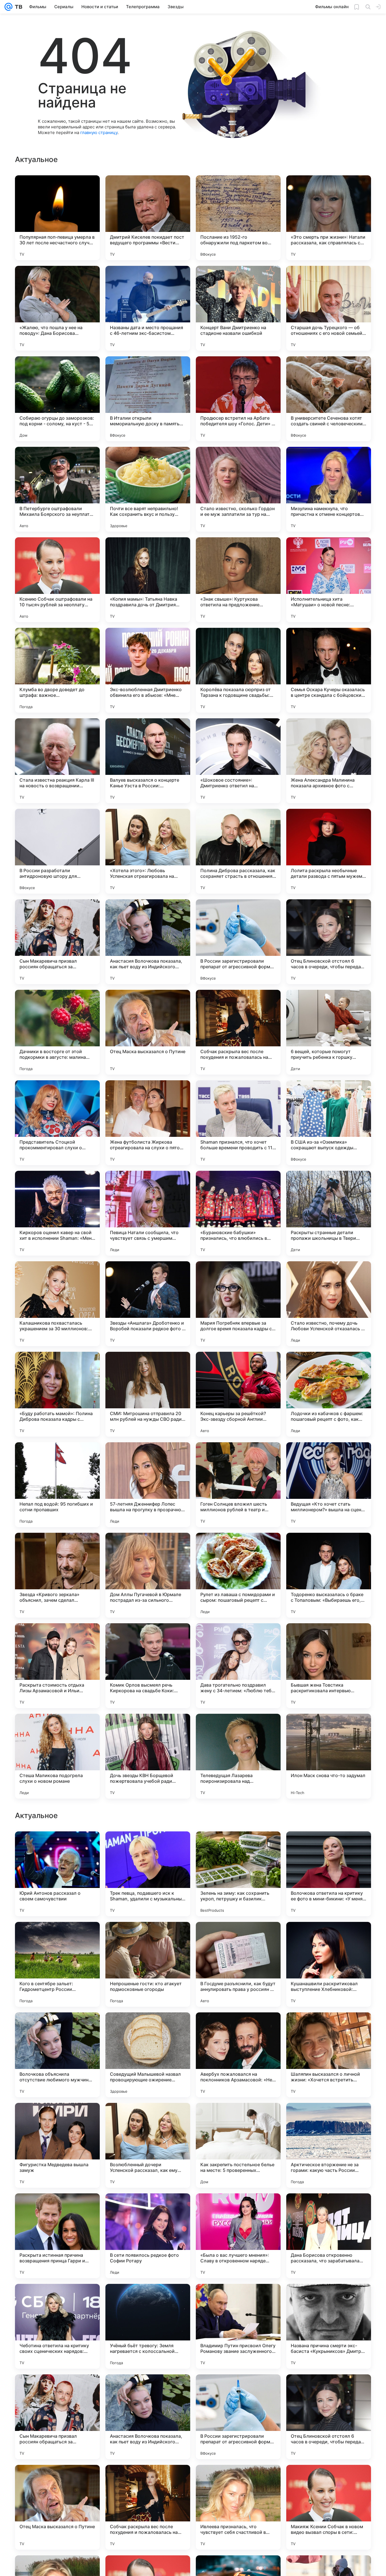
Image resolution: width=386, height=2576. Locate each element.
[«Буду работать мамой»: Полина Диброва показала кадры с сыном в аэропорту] (57, 1394)
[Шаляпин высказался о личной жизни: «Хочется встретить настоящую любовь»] (329, 2417)
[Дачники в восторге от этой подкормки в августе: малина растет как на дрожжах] (57, 1032)
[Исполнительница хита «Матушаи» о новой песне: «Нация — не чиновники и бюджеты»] (329, 580)
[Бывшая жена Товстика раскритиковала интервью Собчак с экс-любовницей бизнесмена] (329, 1666)
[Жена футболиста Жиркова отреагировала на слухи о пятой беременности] (148, 1123)
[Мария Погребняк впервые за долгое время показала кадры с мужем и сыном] (238, 1304)
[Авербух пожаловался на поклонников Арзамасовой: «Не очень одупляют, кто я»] (238, 2417)
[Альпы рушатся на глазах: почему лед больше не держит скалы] (57, 1847)
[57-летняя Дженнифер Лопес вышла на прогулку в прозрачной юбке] (148, 1485)
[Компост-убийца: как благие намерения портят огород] (329, 1937)
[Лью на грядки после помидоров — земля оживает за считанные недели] (57, 1937)
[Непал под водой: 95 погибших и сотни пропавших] (57, 1485)
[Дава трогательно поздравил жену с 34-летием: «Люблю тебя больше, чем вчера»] (238, 1666)
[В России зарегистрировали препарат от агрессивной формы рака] (238, 942)
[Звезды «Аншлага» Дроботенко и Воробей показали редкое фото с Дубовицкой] (148, 1304)
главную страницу (99, 132)
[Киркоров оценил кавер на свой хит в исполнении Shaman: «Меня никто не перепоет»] (57, 1213)
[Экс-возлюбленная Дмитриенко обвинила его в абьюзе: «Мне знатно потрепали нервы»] (148, 670)
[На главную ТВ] (17, 7)
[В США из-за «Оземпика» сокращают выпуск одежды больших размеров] (329, 1123)
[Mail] (8, 7)
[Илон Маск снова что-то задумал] (329, 1756)
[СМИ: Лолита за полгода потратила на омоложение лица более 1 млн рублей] (329, 1847)
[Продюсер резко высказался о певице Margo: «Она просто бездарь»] (329, 2118)
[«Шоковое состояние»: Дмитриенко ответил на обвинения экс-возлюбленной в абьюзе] (238, 761)
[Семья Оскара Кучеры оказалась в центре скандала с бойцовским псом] (329, 670)
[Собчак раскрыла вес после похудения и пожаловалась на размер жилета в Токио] (238, 1032)
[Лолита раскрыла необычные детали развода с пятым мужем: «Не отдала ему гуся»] (329, 851)
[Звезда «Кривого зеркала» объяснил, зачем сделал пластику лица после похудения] (57, 1575)
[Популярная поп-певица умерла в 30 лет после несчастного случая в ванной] (57, 218)
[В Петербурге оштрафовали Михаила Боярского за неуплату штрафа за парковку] (57, 489)
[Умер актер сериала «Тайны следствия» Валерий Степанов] (148, 1937)
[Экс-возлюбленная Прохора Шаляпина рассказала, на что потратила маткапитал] (57, 2118)
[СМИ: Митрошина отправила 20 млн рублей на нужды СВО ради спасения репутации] (148, 1394)
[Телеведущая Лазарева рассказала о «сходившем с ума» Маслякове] (238, 2028)
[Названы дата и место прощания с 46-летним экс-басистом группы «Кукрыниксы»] (148, 308)
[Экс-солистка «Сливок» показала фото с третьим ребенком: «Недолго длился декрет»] (238, 1937)
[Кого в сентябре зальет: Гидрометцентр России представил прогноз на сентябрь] (57, 2326)
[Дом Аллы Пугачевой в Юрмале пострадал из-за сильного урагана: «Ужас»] (148, 1575)
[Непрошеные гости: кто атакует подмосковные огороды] (148, 2326)
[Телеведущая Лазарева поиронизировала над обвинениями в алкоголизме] (238, 1756)
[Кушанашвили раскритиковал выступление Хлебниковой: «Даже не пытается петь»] (329, 2326)
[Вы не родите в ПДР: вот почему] (238, 1847)
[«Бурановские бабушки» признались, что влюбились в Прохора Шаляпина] (238, 1213)
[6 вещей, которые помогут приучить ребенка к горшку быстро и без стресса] (329, 1032)
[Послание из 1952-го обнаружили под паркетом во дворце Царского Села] (238, 218)
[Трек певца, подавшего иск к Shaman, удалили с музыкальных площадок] (148, 2236)
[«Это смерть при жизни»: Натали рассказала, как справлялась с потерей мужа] (329, 218)
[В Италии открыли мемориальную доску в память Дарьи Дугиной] (148, 399)
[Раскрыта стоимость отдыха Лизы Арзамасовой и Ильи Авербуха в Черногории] (57, 1666)
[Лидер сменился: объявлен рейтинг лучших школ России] (148, 2118)
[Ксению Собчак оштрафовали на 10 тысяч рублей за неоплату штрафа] (57, 580)
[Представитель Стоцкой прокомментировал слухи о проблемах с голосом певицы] (57, 1123)
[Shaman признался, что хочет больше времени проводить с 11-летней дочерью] (238, 1123)
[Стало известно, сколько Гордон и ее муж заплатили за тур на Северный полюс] (238, 489)
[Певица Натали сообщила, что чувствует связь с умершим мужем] (148, 1213)
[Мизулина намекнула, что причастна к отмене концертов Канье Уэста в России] (329, 489)
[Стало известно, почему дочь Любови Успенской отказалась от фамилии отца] (329, 1304)
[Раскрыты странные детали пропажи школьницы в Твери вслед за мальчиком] (329, 1213)
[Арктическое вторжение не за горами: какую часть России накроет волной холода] (329, 2507)
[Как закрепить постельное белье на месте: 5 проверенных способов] (238, 2507)
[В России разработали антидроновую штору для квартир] (57, 851)
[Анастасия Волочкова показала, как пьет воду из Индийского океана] (148, 942)
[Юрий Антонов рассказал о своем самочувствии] (57, 2236)
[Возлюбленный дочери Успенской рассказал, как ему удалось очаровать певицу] (148, 2507)
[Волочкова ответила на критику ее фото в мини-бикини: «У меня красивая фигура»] (329, 2236)
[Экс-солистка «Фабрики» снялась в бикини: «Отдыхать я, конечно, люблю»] (57, 2028)
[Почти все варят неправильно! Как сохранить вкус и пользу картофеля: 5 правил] (148, 489)
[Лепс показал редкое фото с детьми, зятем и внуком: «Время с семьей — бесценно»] (148, 1847)
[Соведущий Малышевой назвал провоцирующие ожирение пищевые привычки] (148, 2417)
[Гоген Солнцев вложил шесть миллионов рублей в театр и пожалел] (238, 1485)
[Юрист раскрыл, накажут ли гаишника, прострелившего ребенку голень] (148, 2028)
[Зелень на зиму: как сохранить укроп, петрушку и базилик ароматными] (238, 2236)
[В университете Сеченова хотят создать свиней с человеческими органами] (329, 399)
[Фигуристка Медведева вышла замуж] (57, 2507)
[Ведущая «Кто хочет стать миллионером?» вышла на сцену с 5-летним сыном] (329, 1485)
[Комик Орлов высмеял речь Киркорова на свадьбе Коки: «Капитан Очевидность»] (148, 1666)
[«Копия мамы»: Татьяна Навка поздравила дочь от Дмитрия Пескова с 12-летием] (148, 580)
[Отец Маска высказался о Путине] (148, 1032)
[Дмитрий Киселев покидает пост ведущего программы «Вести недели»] (148, 218)
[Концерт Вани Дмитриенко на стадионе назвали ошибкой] (238, 308)
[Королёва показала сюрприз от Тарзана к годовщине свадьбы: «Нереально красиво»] (238, 670)
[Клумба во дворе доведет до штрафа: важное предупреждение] (57, 670)
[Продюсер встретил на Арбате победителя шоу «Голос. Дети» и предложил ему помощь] (238, 399)
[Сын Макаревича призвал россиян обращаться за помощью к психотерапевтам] (57, 942)
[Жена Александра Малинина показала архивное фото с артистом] (329, 761)
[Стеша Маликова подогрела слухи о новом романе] (57, 1756)
